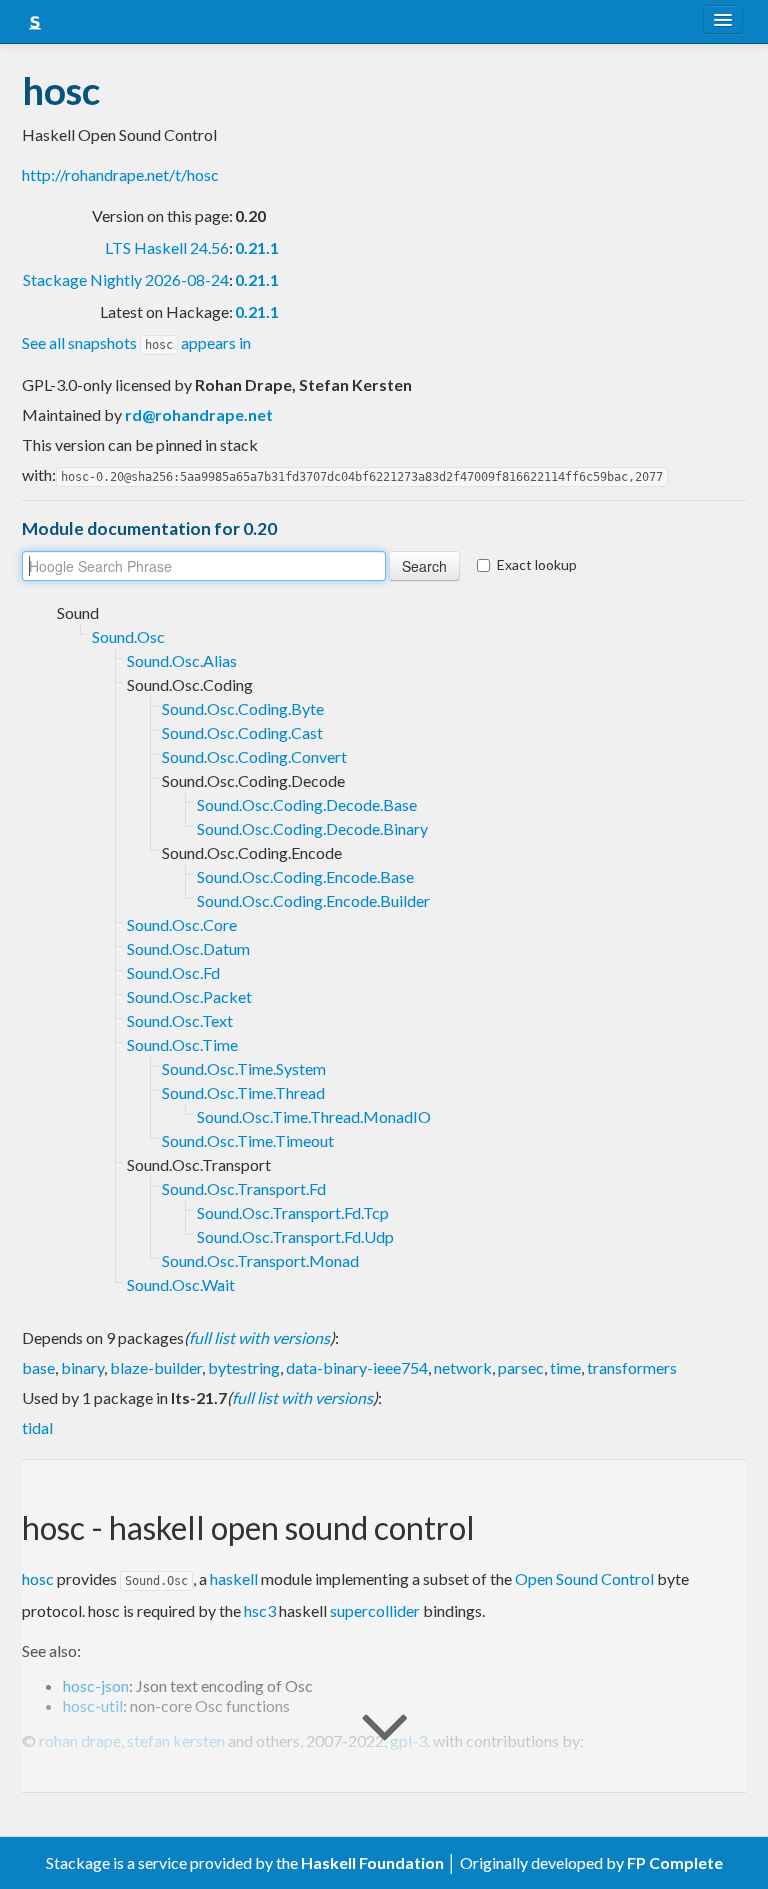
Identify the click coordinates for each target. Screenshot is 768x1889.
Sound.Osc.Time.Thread (243, 1092)
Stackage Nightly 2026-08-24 (126, 279)
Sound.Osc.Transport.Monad (260, 1260)
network (463, 1367)
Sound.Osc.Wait (181, 1284)
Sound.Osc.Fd (173, 972)
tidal (37, 1427)
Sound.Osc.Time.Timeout (248, 1140)
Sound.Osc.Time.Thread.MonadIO (314, 1116)
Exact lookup (537, 564)
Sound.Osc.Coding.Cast (242, 732)
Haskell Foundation (372, 1862)
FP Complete (675, 1862)
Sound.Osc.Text (180, 1020)
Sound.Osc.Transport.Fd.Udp (295, 1236)
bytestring (244, 1367)
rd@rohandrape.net (199, 414)
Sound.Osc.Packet (189, 996)
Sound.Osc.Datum (188, 948)
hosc (38, 1578)
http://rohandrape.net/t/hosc (120, 174)
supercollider (375, 1610)
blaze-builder (156, 1367)
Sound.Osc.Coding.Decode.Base (307, 804)
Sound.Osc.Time (182, 1044)
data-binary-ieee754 (357, 1367)
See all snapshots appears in (136, 342)
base (38, 1367)
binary (82, 1367)
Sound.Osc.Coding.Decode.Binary (312, 828)
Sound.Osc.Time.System (244, 1068)
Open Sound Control (584, 1578)
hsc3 (260, 1610)
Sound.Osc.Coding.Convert (254, 756)
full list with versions (259, 1337)
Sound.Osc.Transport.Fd (244, 1188)
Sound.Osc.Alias (182, 660)
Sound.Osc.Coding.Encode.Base (305, 876)
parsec (521, 1367)
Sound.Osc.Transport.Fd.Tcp (293, 1212)
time (565, 1367)
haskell (234, 1578)
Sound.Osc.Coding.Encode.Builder (313, 900)
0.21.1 (257, 247)
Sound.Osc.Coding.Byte (243, 708)
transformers (632, 1367)
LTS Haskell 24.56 (167, 247)
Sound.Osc (128, 636)
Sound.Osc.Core (182, 924)
